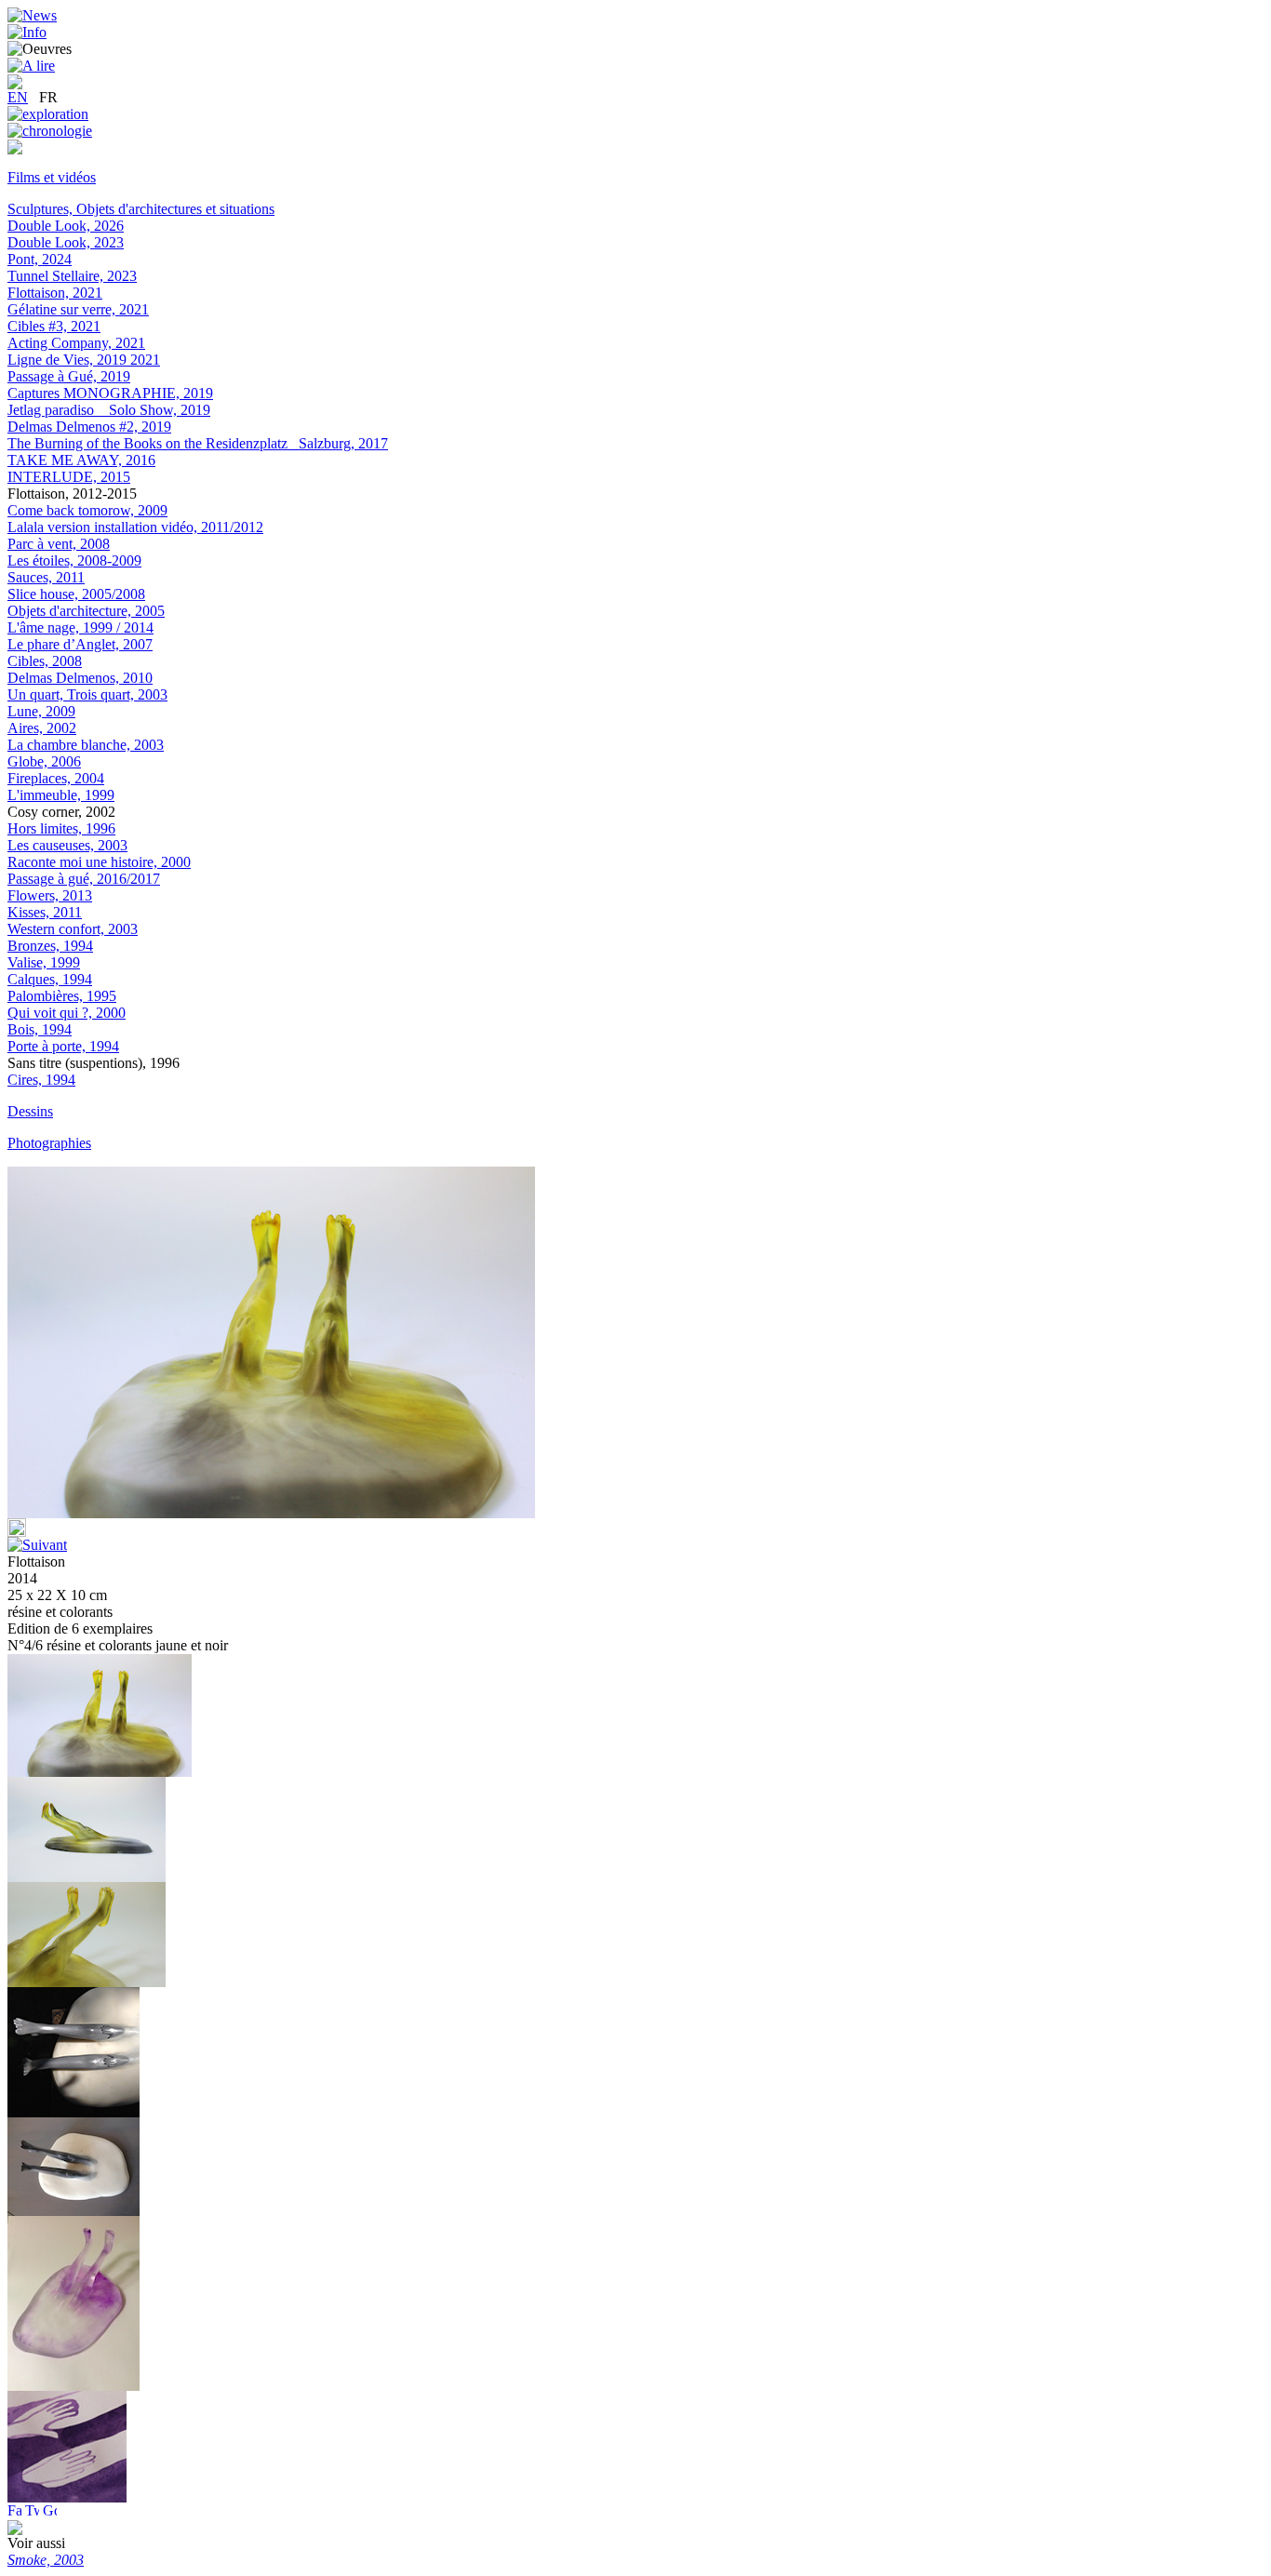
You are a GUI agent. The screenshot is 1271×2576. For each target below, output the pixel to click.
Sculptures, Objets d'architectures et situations (141, 209)
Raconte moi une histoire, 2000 (99, 862)
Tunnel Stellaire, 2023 (72, 276)
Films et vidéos (52, 177)
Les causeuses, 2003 (67, 845)
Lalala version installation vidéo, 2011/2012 (135, 527)
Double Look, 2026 (66, 226)
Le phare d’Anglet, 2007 (80, 644)
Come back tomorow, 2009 (87, 510)
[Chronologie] (50, 131)
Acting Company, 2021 (76, 343)
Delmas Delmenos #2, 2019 (89, 427)
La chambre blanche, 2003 (86, 745)
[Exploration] (48, 114)
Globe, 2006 (44, 761)
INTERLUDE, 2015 (69, 477)
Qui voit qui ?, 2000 (67, 1013)
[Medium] (15, 149)
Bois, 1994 (40, 1029)
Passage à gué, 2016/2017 (84, 879)
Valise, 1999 (44, 962)
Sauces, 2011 (46, 577)
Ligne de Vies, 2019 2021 (84, 360)
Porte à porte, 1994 (63, 1046)
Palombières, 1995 (62, 996)
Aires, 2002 (42, 728)
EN (18, 97)
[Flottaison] (87, 1877)
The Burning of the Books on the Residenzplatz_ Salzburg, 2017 (198, 443)
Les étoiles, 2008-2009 (74, 561)
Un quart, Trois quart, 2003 (87, 694)
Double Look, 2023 (66, 242)
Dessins (30, 1111)
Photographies (49, 1143)
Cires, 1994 (41, 1080)
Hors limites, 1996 (61, 828)
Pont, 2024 (40, 259)
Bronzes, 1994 (50, 946)
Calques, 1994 (50, 979)
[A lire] (31, 66)
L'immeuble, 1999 (61, 795)
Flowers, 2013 (50, 895)
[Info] (27, 32)
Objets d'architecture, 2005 (86, 611)
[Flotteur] (74, 2112)
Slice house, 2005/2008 (76, 594)
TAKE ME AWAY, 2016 (81, 460)
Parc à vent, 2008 (59, 544)
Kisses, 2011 (45, 912)
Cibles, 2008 (45, 661)
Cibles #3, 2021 (54, 326)
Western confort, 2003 (73, 929)
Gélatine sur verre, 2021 (78, 309)
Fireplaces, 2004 (56, 778)
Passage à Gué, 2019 (69, 376)
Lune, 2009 (41, 711)
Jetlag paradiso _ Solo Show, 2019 (109, 410)
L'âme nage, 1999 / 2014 (80, 627)
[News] (32, 15)
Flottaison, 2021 (55, 293)
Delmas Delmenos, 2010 (80, 678)
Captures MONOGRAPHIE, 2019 (110, 393)
